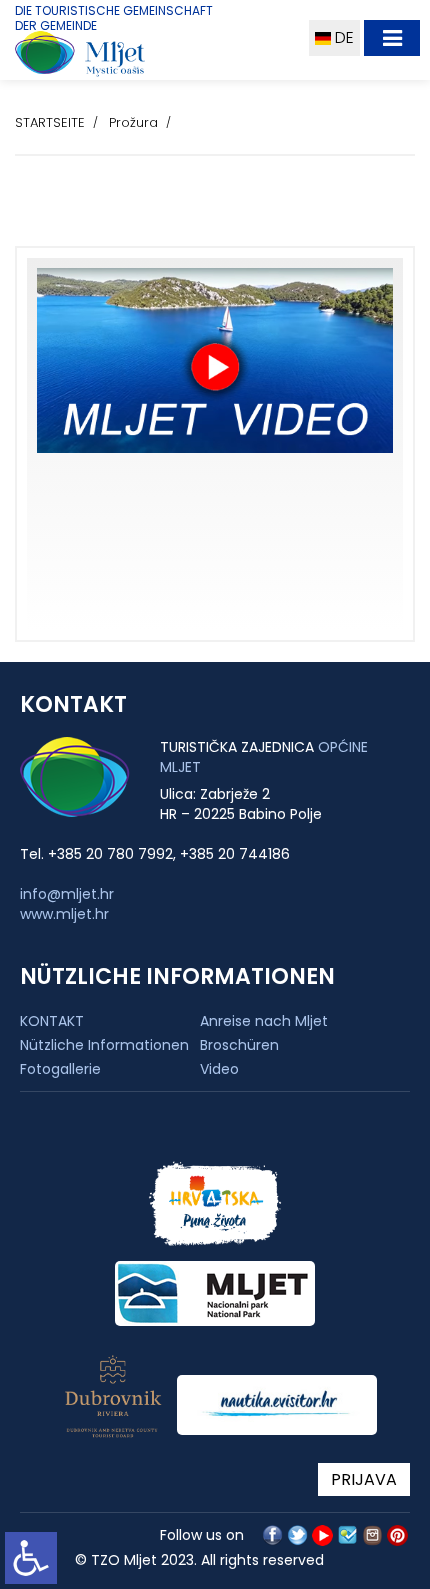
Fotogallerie (60, 1069)
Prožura (133, 122)
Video (219, 1069)
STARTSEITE (50, 122)
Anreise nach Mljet (264, 1021)
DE (342, 37)
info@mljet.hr (67, 894)
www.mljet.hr (64, 914)
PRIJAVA (364, 1479)
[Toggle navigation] (392, 38)
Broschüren (239, 1045)
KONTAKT (52, 1021)
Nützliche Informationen (104, 1045)
